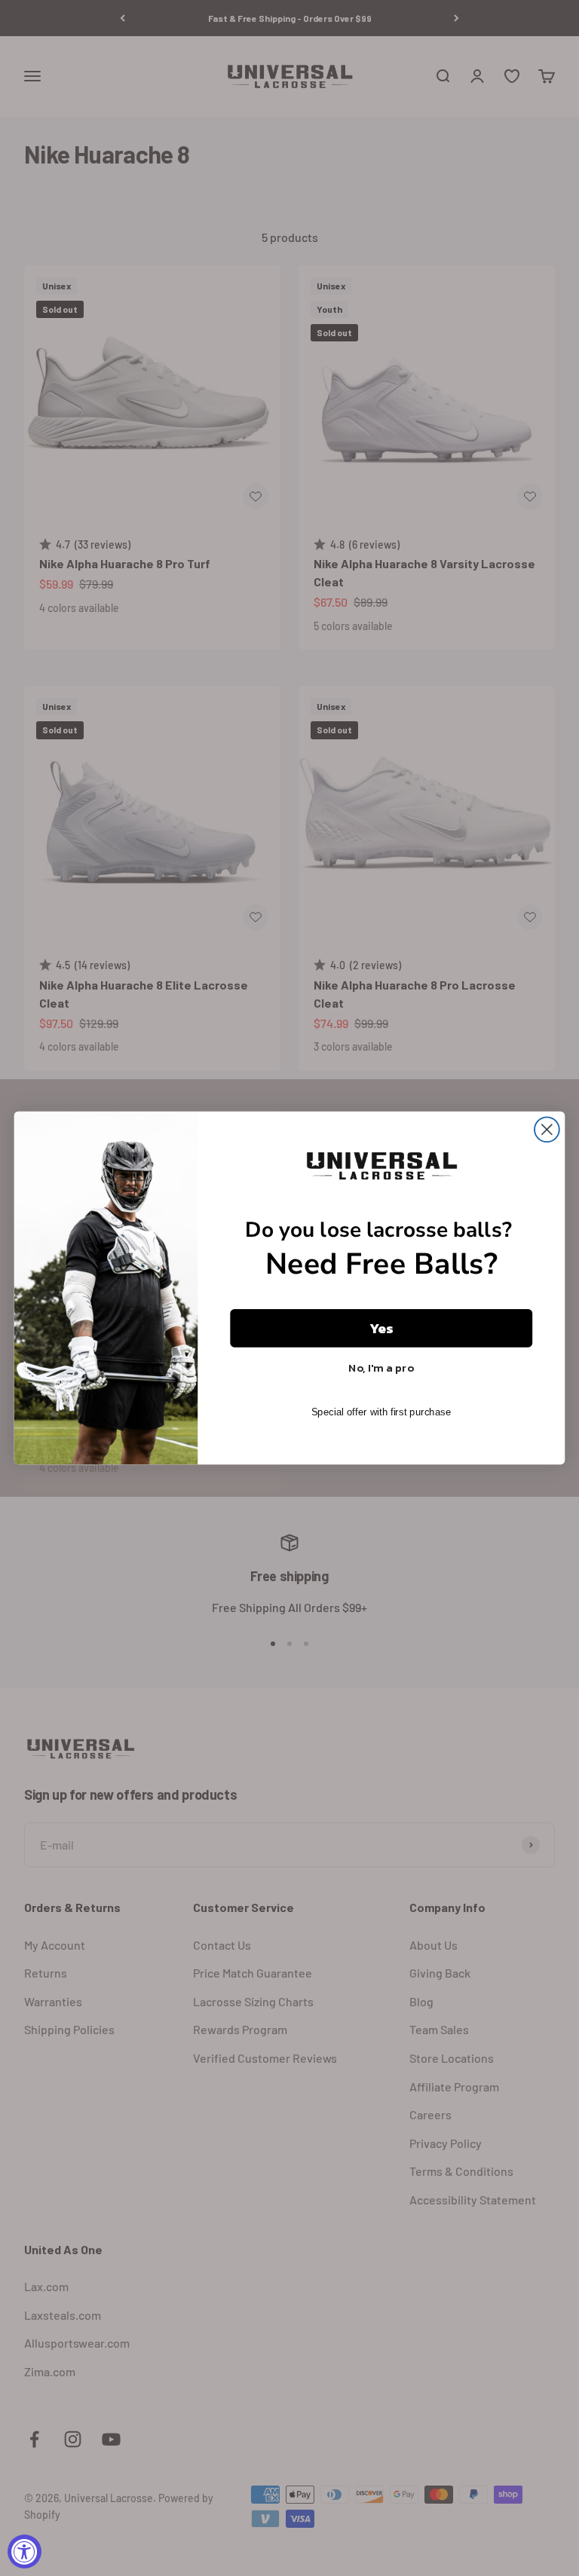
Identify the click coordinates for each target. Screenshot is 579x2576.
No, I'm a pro (381, 1367)
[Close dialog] (547, 1129)
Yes (381, 1328)
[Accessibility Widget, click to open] (25, 2552)
